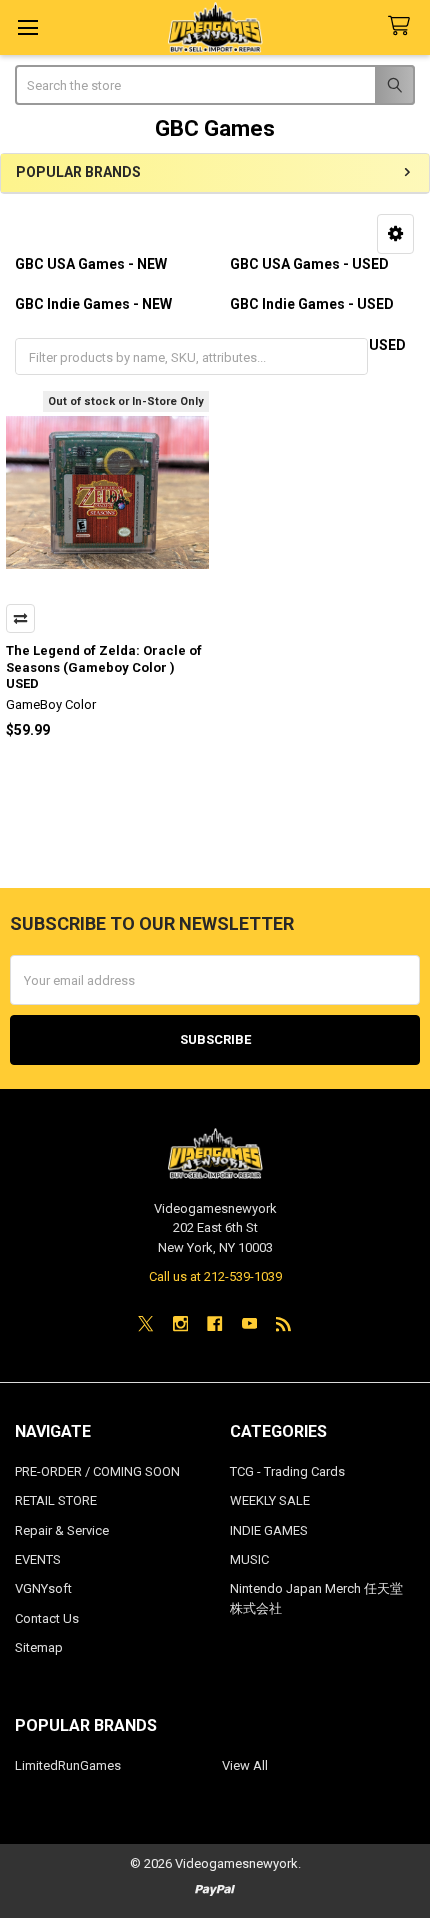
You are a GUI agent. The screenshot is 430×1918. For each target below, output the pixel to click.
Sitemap (39, 1647)
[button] (395, 234)
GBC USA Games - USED (309, 264)
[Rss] (283, 1323)
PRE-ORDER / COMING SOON (97, 1471)
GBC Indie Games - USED (312, 304)
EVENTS (38, 1559)
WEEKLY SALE (270, 1500)
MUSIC (249, 1559)
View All (245, 1765)
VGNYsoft (43, 1588)
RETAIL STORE (56, 1500)
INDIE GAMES (269, 1530)
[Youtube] (249, 1323)
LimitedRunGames (68, 1765)
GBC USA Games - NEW (91, 264)
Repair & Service (62, 1530)
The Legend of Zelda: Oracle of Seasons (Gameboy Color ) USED (104, 667)
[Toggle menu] (27, 27)
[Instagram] (180, 1323)
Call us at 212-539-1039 (215, 1276)
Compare (20, 618)
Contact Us (47, 1618)
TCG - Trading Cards (287, 1471)
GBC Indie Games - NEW (93, 304)
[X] (145, 1323)
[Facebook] (214, 1323)
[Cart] (403, 26)
